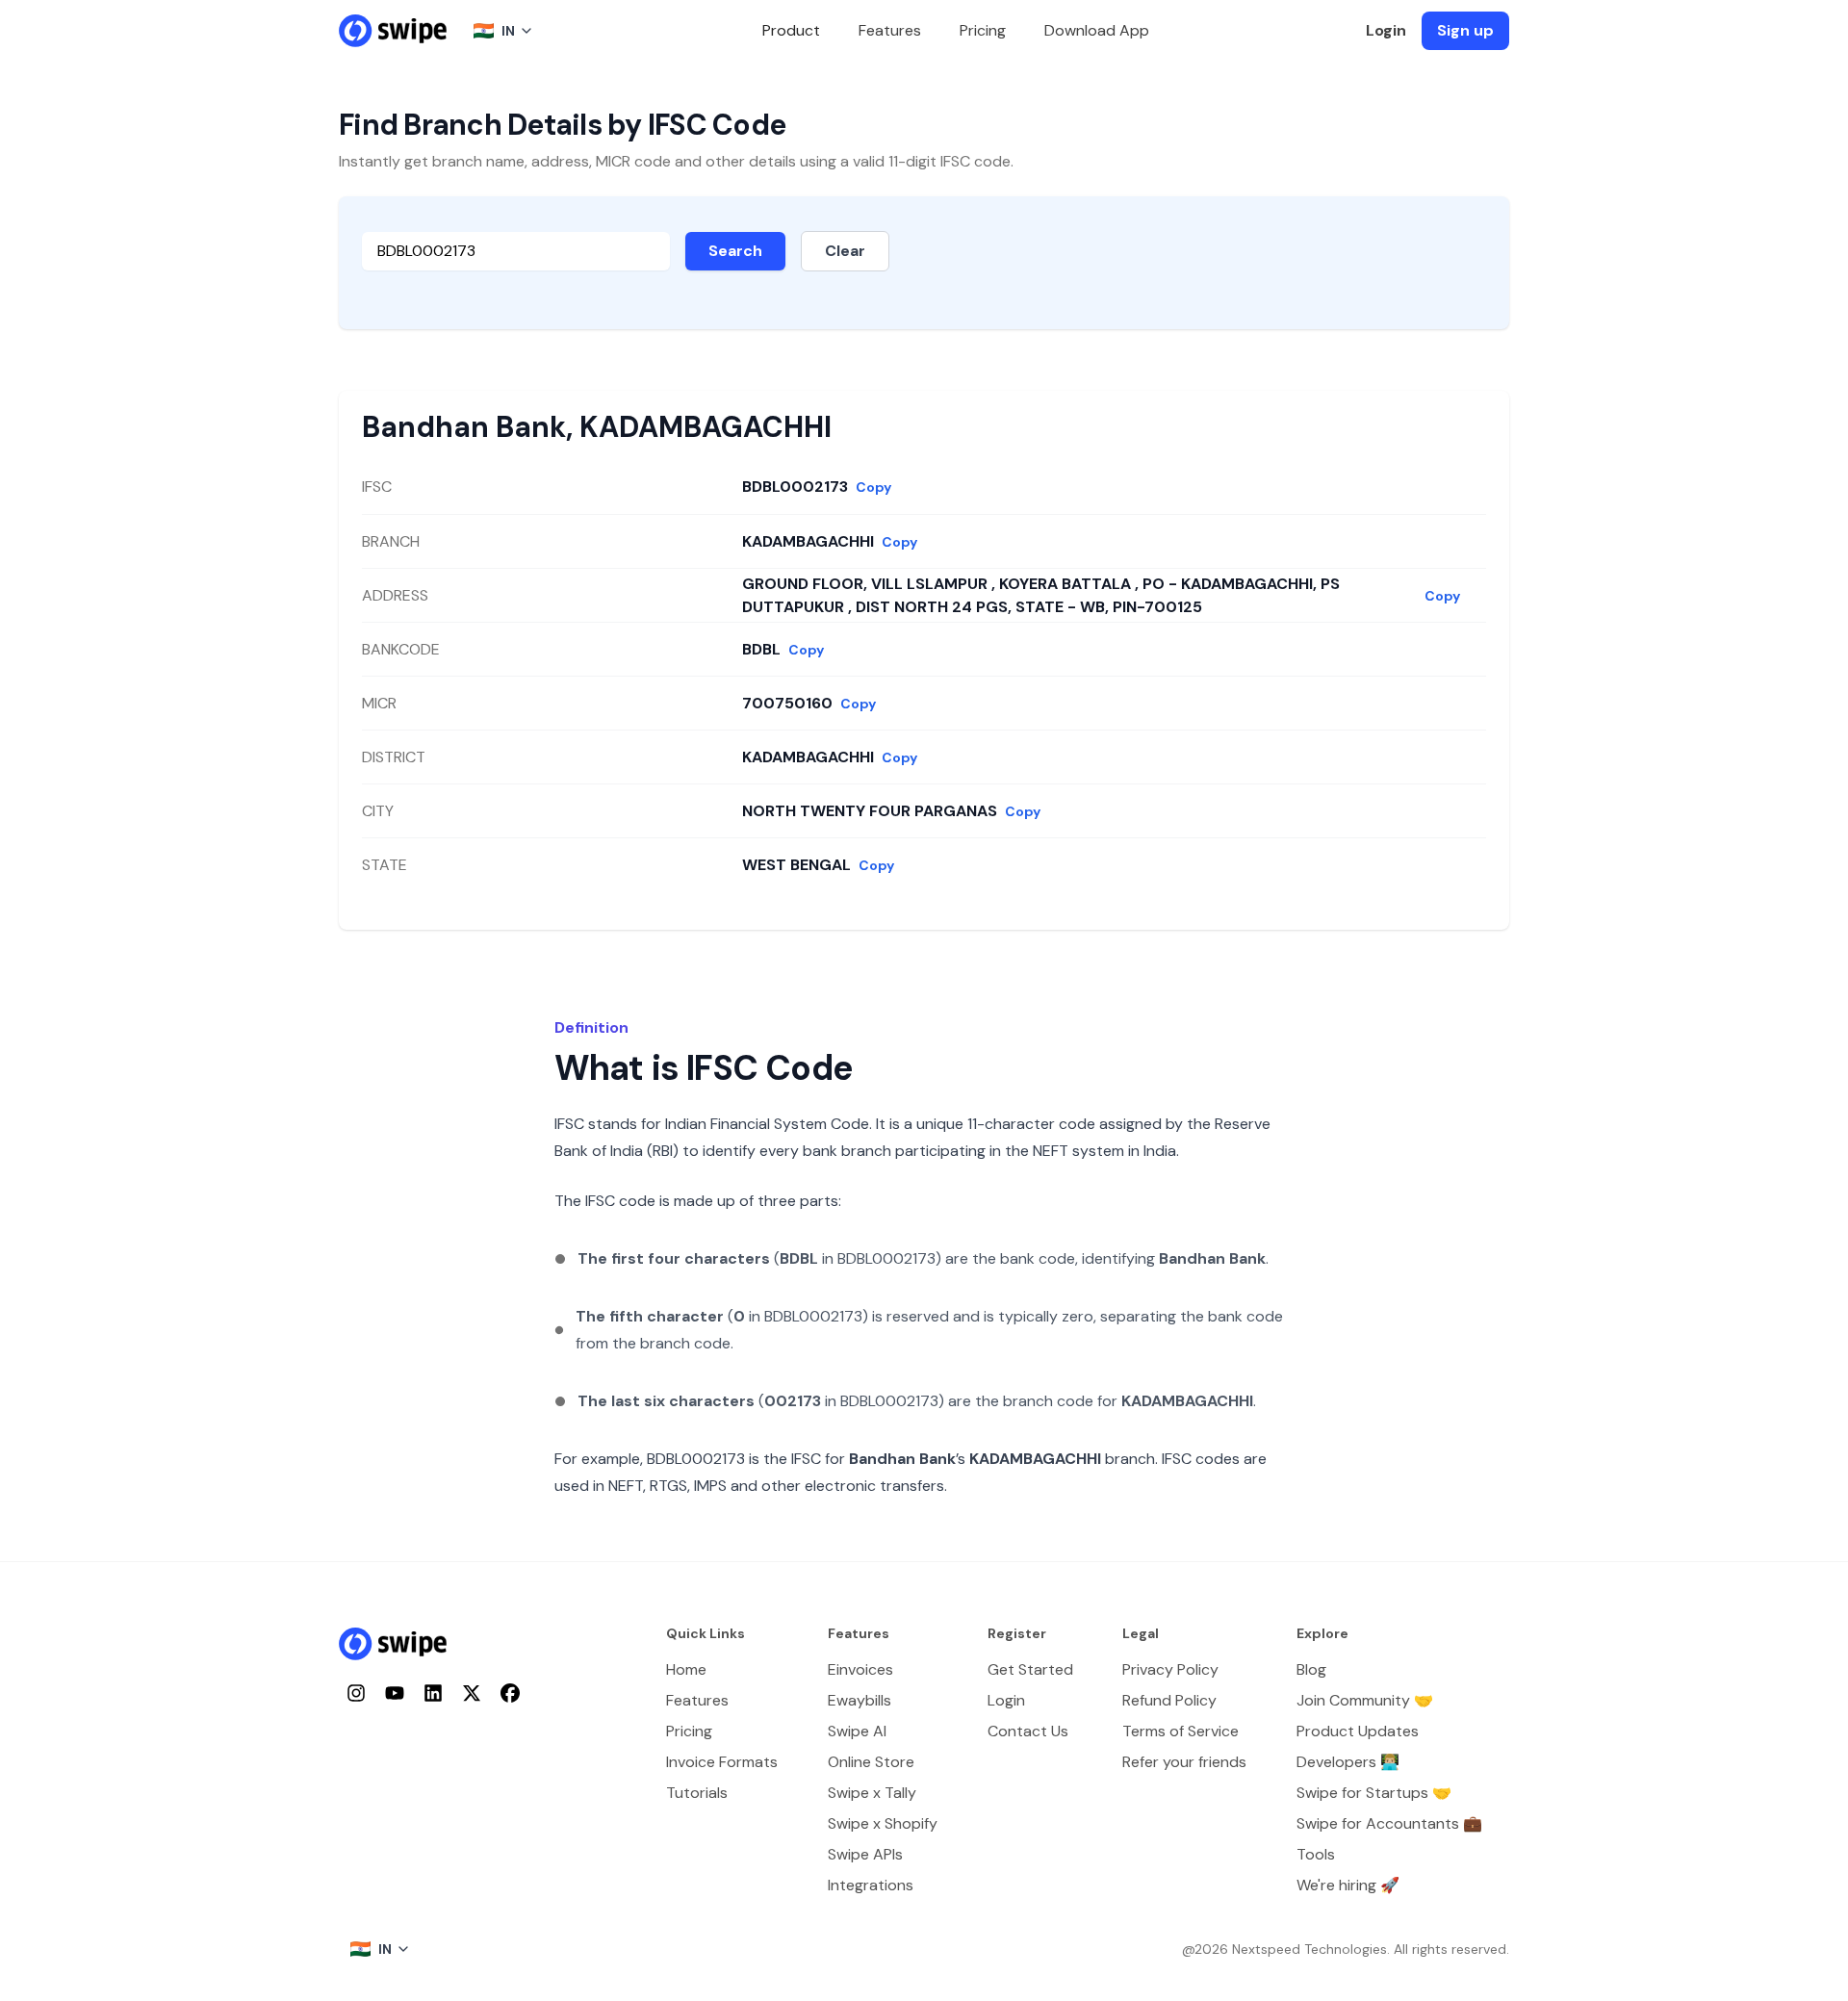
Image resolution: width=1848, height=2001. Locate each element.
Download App (1097, 30)
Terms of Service (1181, 1731)
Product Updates (1358, 1731)
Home (686, 1669)
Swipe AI (857, 1731)
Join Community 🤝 (1365, 1700)
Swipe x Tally (872, 1793)
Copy (873, 487)
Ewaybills (860, 1700)
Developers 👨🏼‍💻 (1348, 1762)
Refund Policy (1169, 1700)
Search (735, 251)
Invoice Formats (722, 1762)
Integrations (871, 1885)
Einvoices (860, 1669)
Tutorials (697, 1793)
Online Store (871, 1762)
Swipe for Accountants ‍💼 (1389, 1823)
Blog (1311, 1669)
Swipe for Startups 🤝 (1374, 1793)
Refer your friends (1184, 1762)
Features (890, 30)
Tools (1316, 1854)
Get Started (1030, 1669)
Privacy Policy (1170, 1669)
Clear (845, 251)
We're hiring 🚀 (1348, 1885)
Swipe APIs (865, 1854)
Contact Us (1028, 1731)
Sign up (1465, 30)
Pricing (983, 30)
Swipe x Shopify (883, 1823)
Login (1386, 30)
